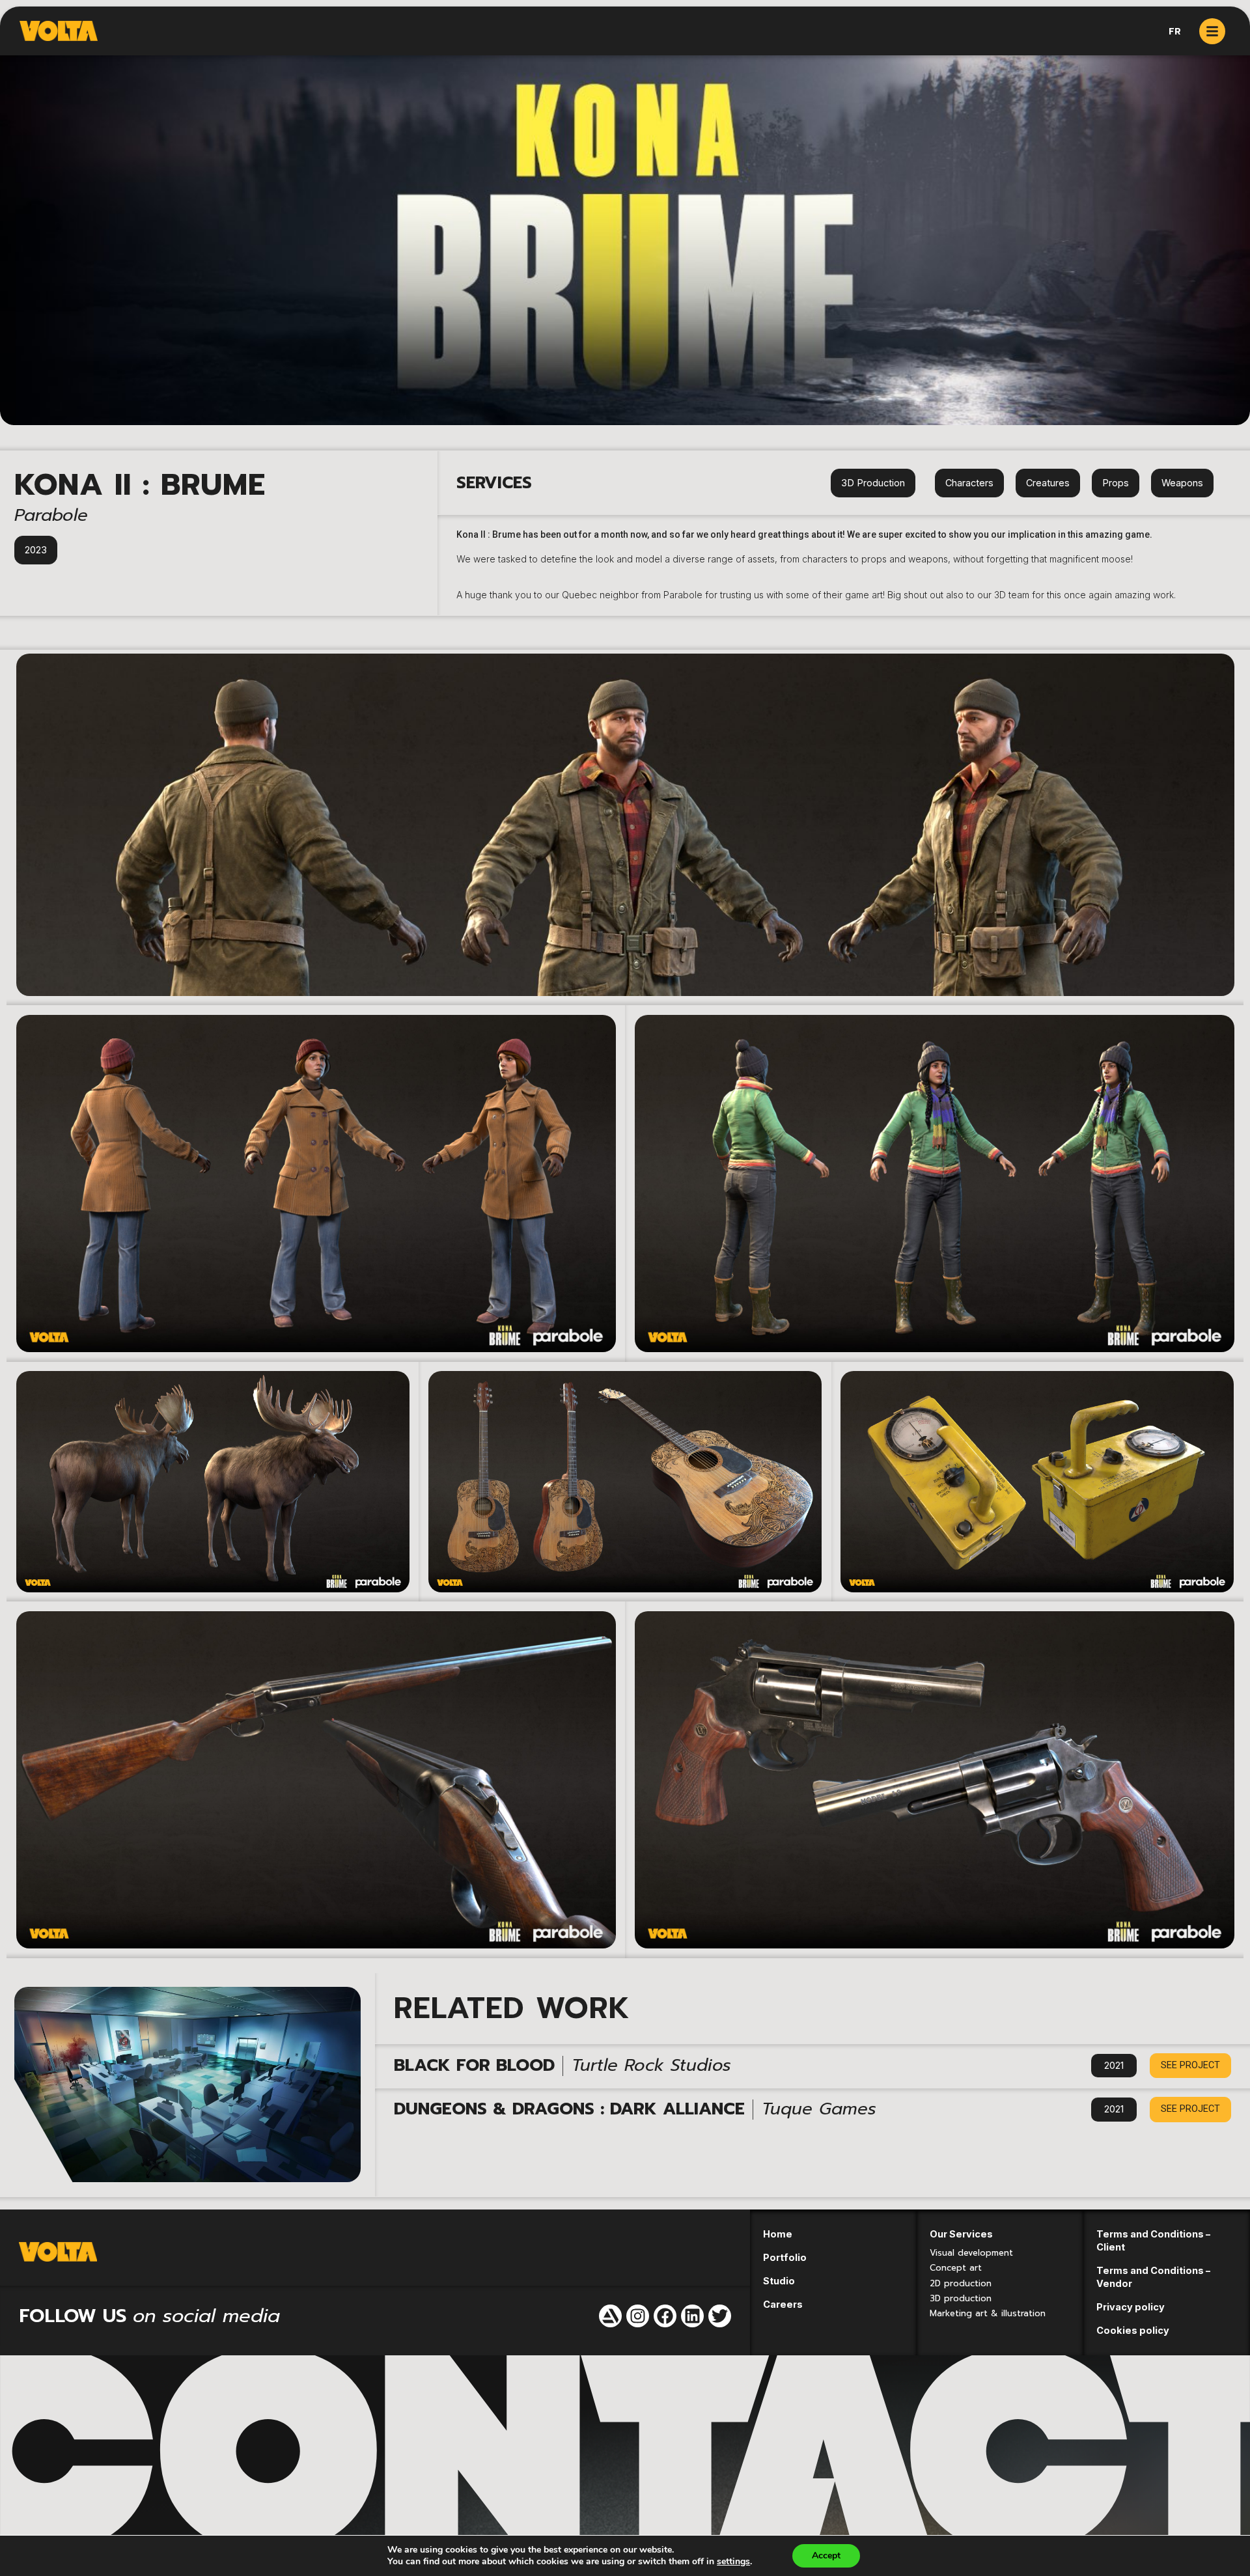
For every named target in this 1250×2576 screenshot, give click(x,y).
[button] (1190, 2066)
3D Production (873, 483)
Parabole (51, 515)
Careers (783, 2304)
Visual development (971, 2253)
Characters (969, 483)
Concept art (956, 2268)
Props (1116, 483)
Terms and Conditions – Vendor (1153, 2277)
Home (778, 2234)
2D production (961, 2283)
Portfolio (785, 2257)
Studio (779, 2281)
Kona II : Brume (140, 485)
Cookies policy (1133, 2330)
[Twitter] (720, 2316)
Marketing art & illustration (988, 2313)
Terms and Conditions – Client (1153, 2240)
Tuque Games (819, 2109)
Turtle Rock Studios (651, 2065)
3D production (961, 2298)
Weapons (1182, 483)
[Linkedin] (692, 2316)
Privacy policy (1131, 2307)
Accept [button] (826, 2555)
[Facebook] (665, 2316)
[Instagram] (638, 2316)
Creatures (1048, 483)
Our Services (961, 2234)
